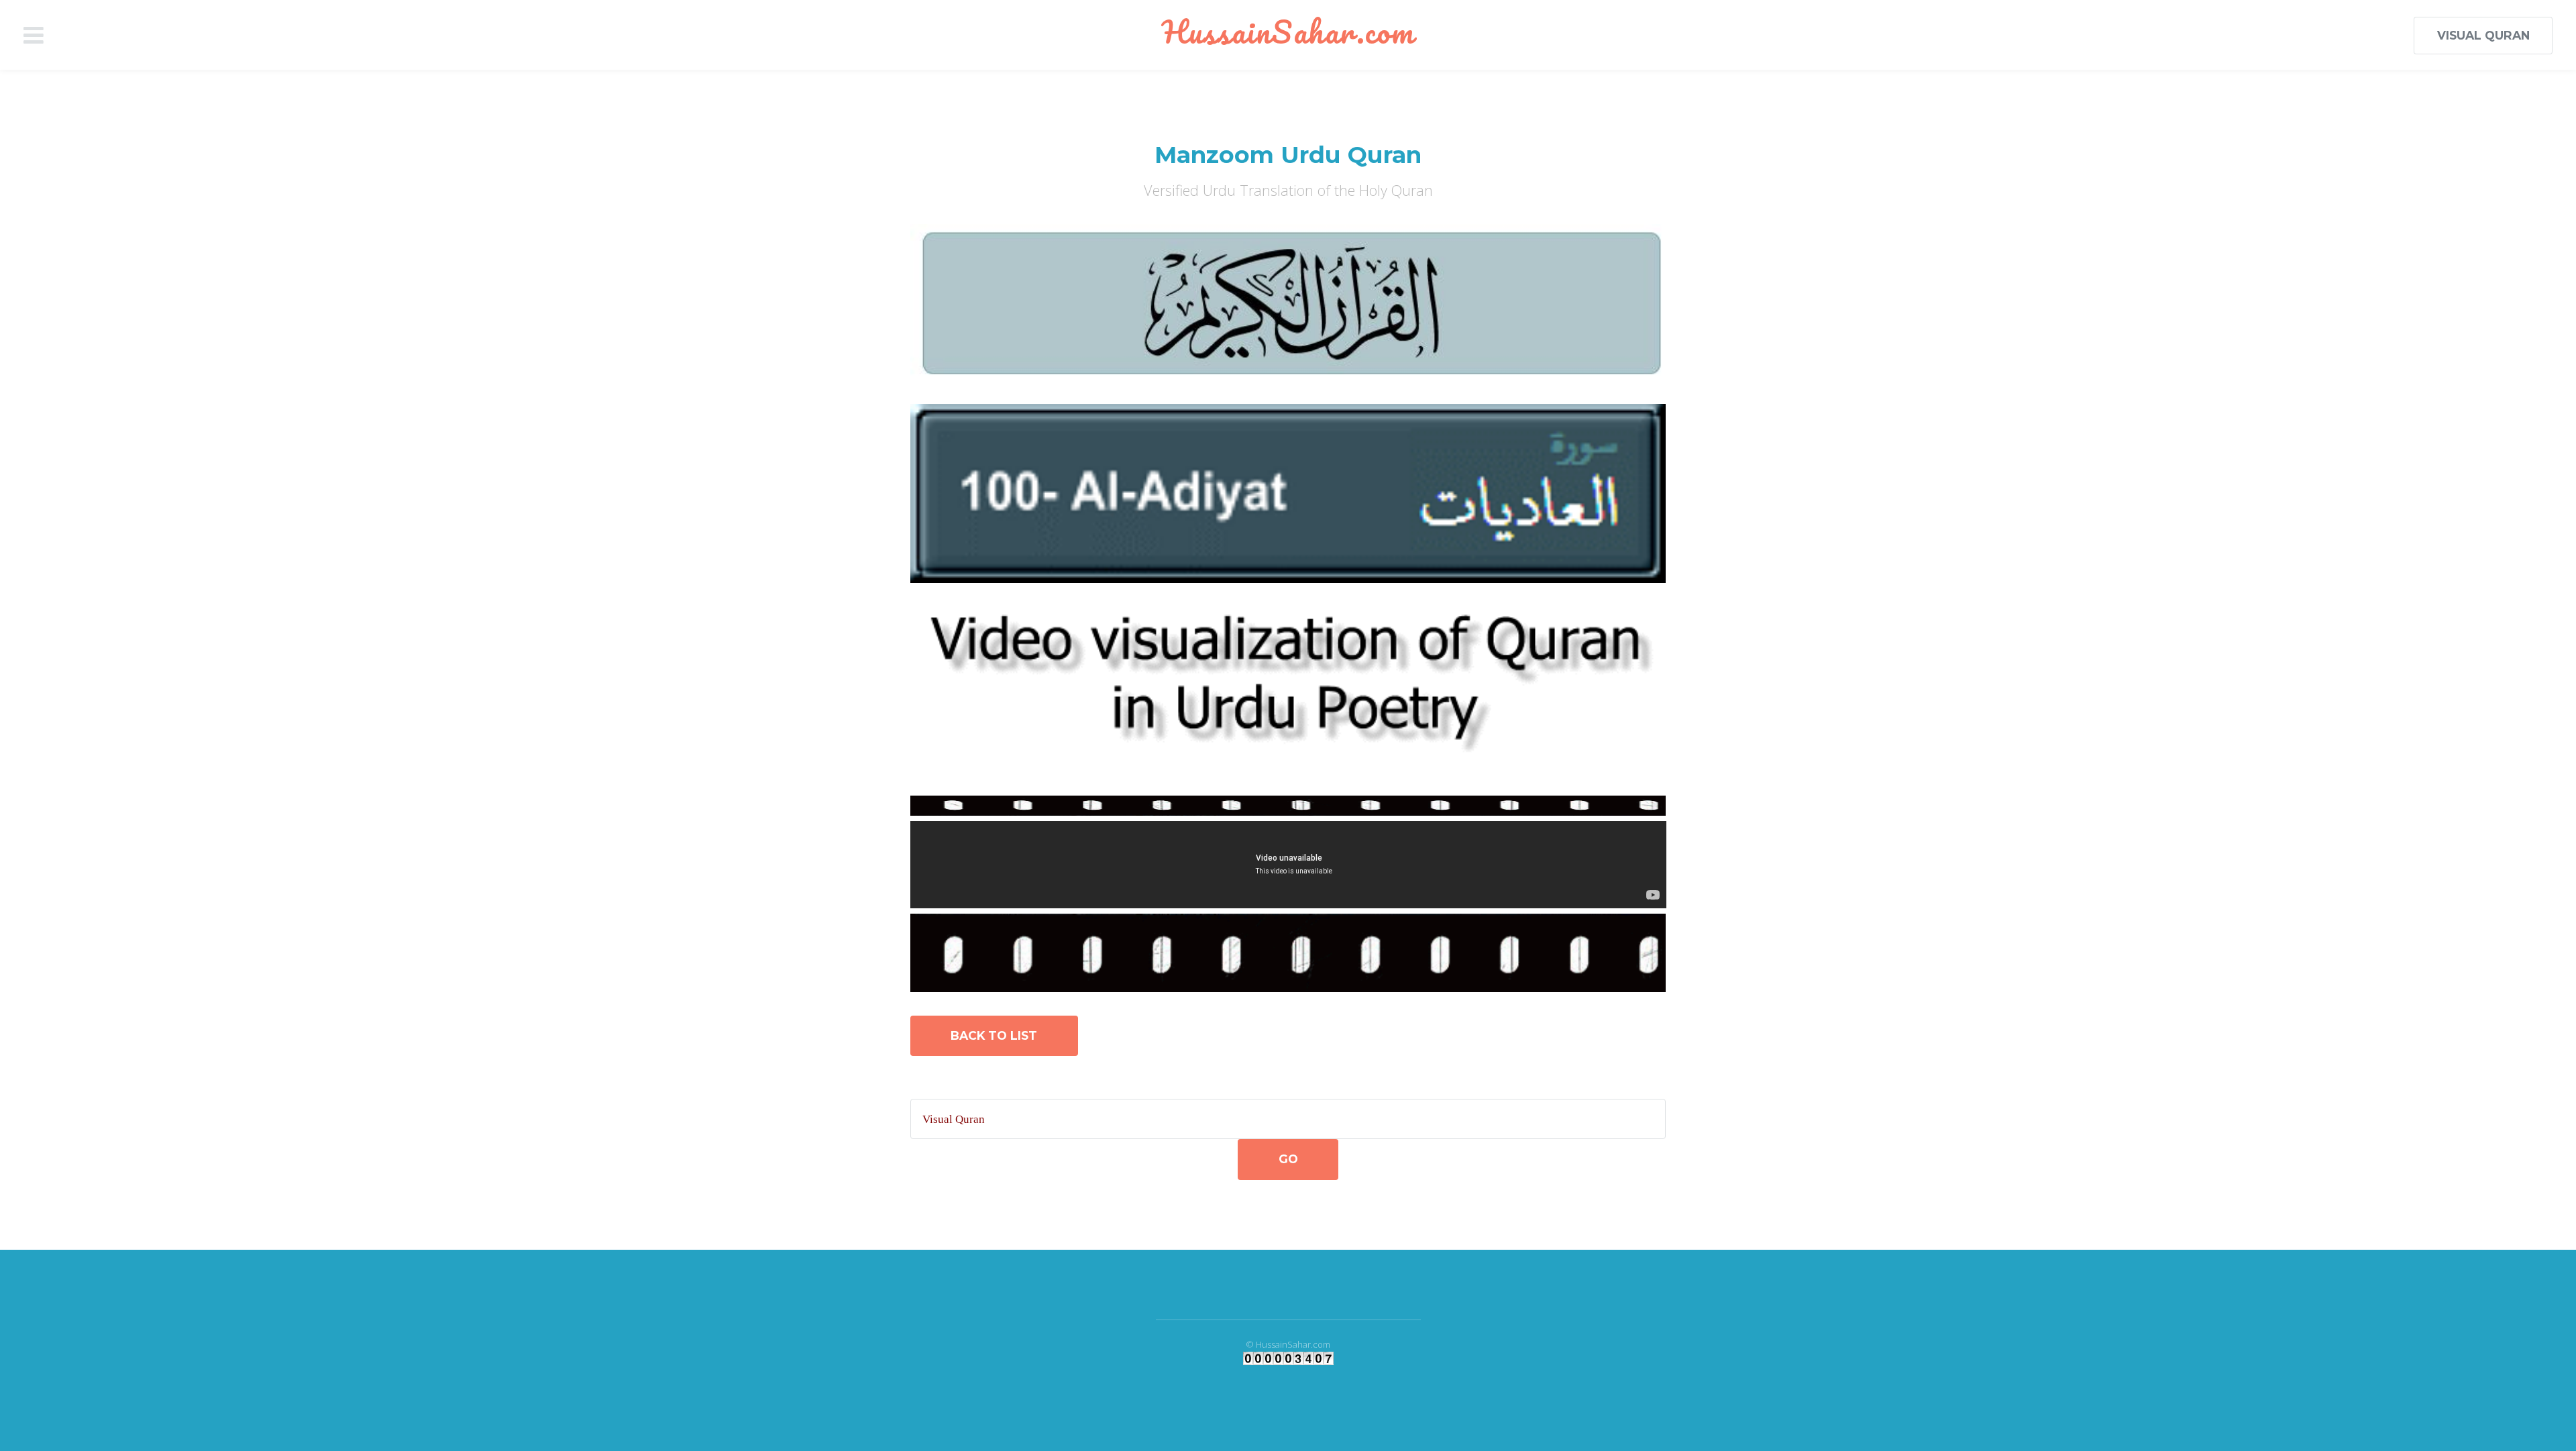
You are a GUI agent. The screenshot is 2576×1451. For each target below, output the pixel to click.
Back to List (994, 1035)
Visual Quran (2483, 35)
